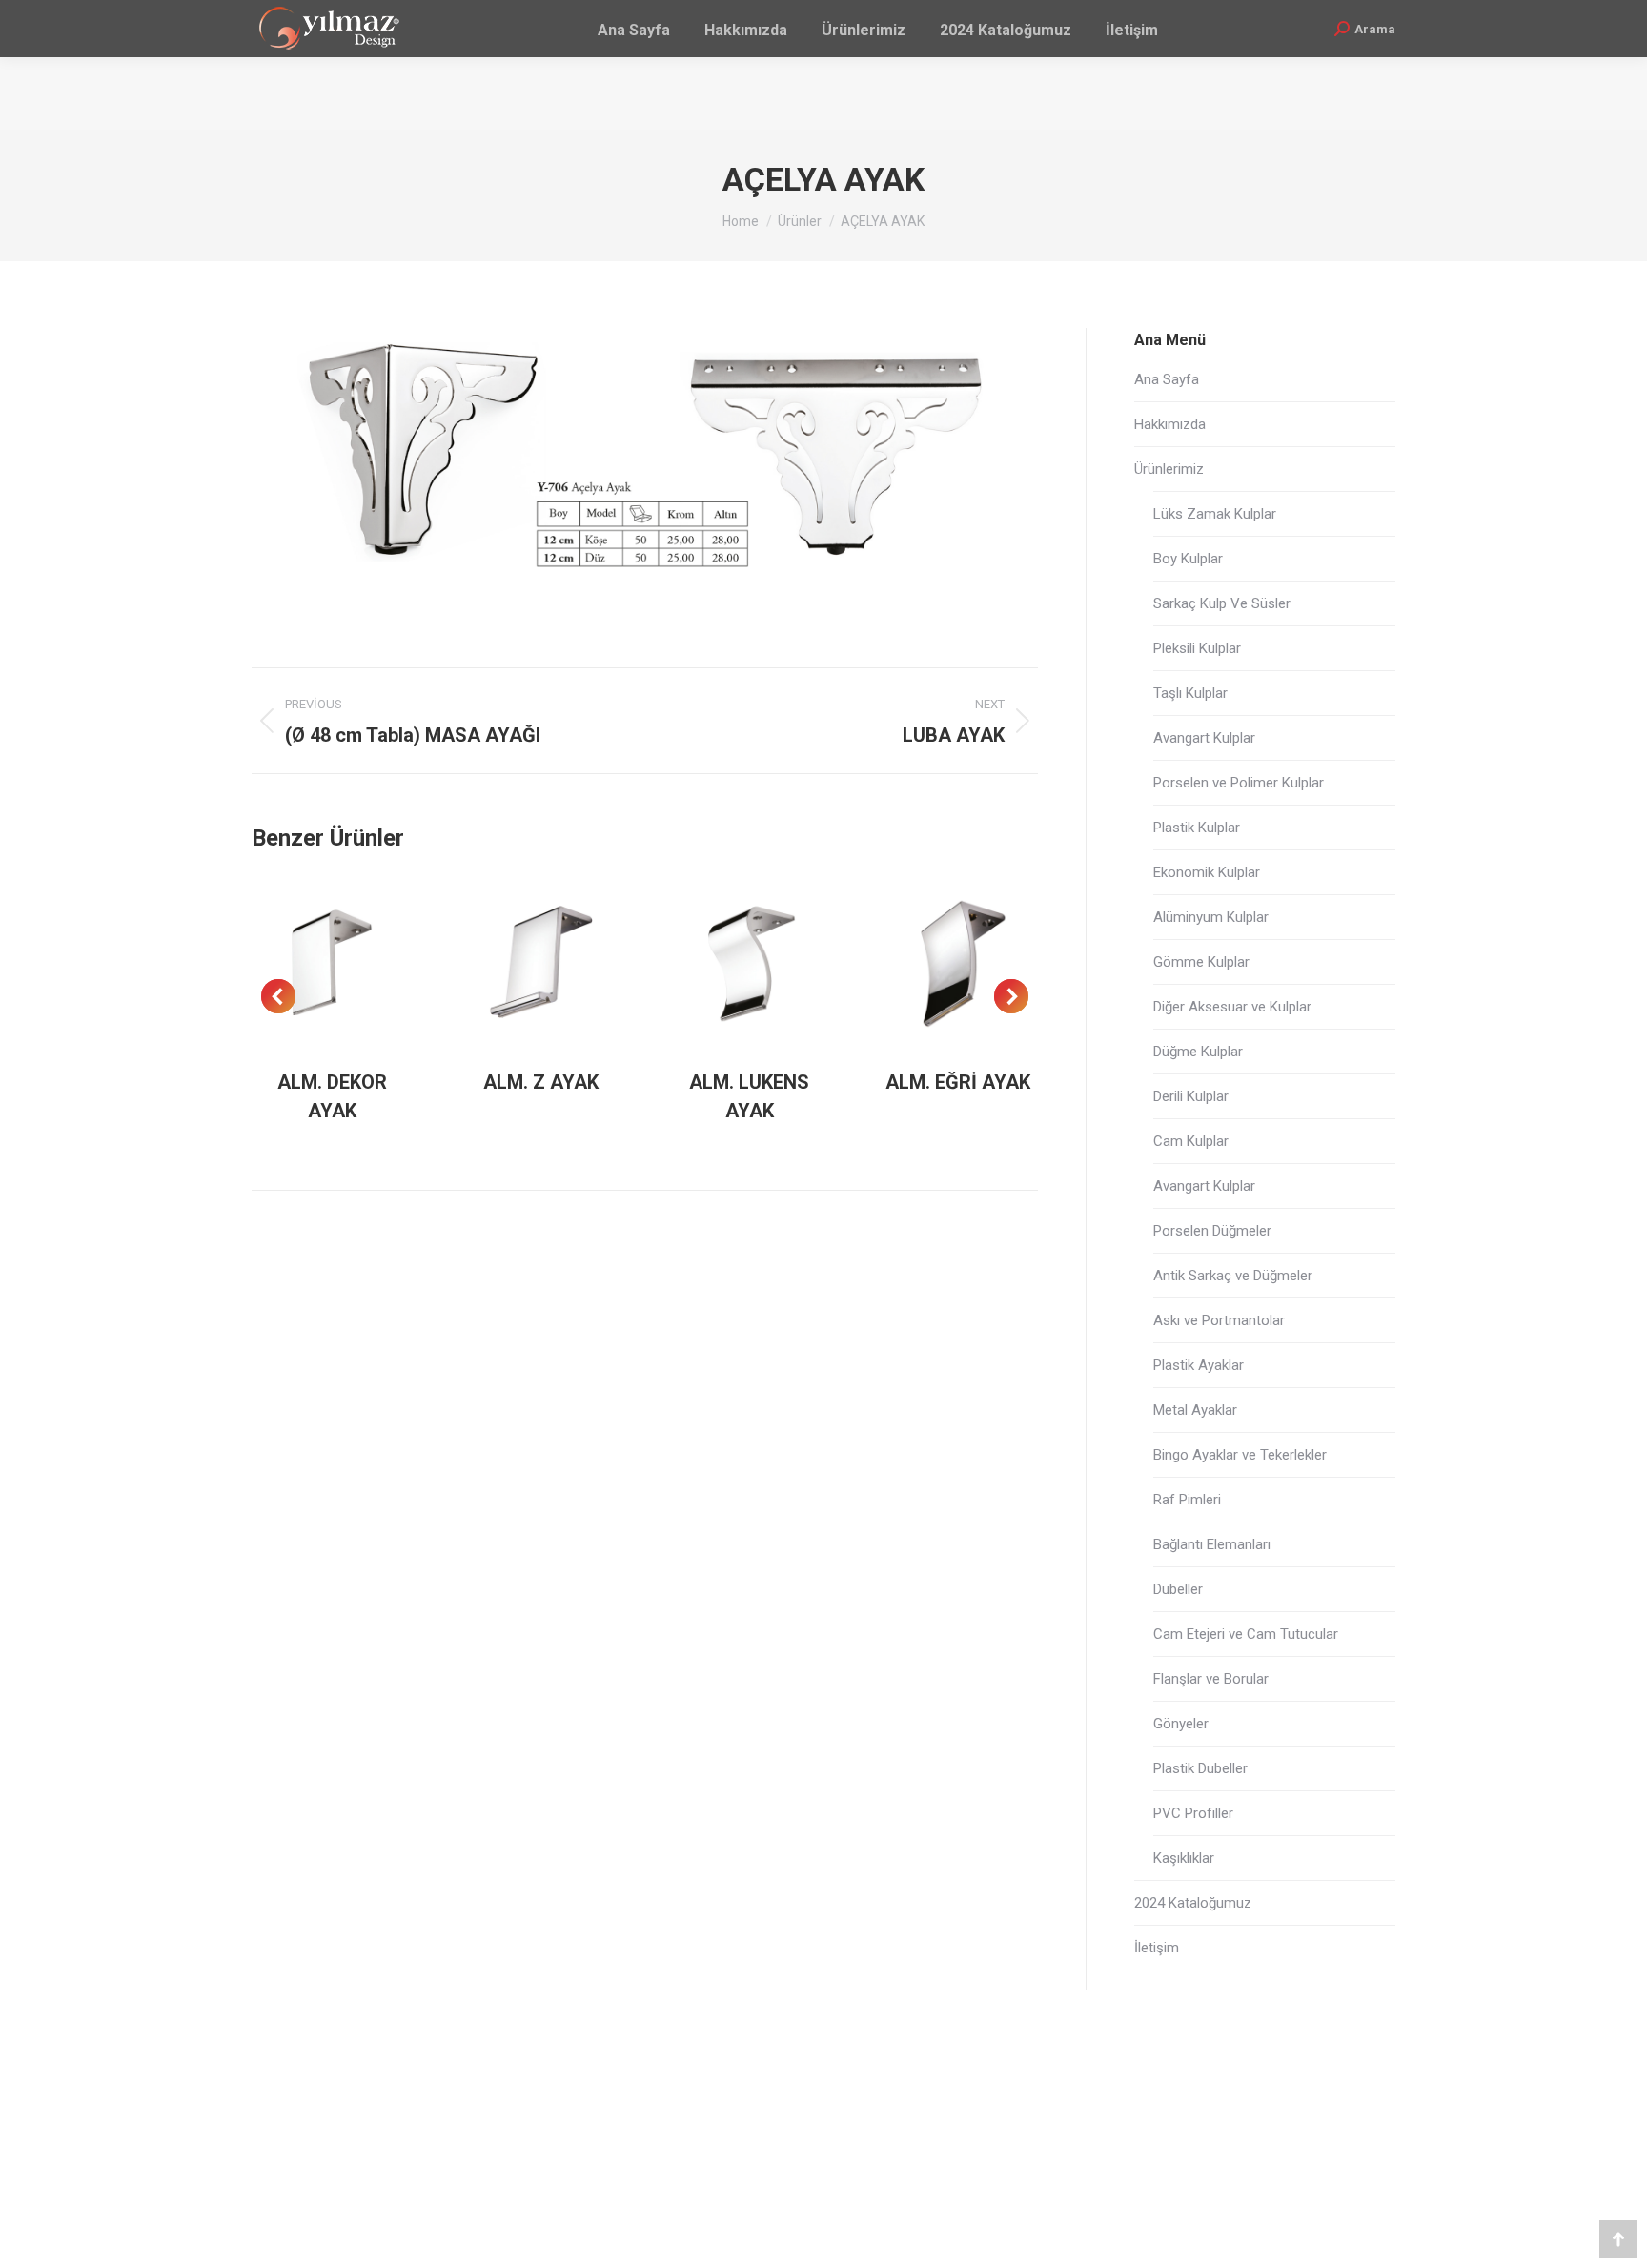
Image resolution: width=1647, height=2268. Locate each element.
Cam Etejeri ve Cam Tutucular (1246, 1634)
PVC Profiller (1193, 1813)
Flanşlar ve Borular (1211, 1679)
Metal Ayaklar (1195, 1410)
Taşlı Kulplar (1190, 693)
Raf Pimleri (1187, 1500)
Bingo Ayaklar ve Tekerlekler (1240, 1455)
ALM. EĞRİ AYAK (958, 1082)
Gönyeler (1181, 1724)
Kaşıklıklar (1184, 1858)
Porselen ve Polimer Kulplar (1239, 783)
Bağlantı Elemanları (1212, 1544)
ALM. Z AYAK (541, 1082)
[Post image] (333, 963)
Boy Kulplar (1188, 559)
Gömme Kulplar (1201, 962)
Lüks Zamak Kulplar (1215, 514)
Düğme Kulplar (1198, 1052)
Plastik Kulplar (1197, 828)
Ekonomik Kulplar (1207, 872)
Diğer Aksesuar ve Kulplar (1232, 1007)
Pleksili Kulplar (1197, 648)
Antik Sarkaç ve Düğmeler (1233, 1276)
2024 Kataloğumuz (1193, 1903)
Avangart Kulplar (1204, 738)
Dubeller (1178, 1589)
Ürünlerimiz (1169, 469)
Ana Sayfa (1167, 379)
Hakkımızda (1170, 424)
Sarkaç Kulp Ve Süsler (1222, 603)
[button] (278, 996)
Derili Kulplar (1191, 1096)
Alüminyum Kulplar (1211, 917)
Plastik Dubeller (1200, 1768)
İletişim (1157, 1948)
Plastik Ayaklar (1199, 1365)
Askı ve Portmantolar (1219, 1320)
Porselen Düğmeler (1212, 1231)
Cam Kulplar (1191, 1141)
